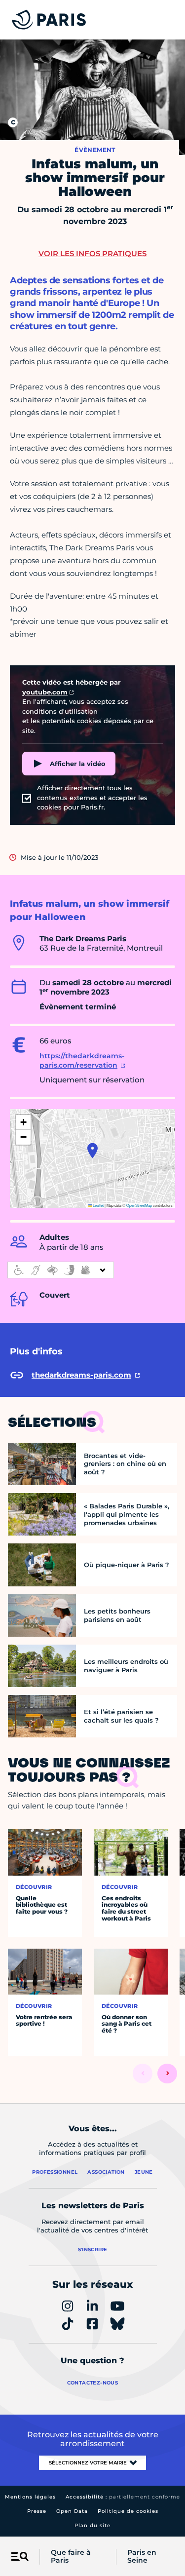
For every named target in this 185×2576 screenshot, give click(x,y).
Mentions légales (30, 2497)
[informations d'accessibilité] (61, 1270)
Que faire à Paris (71, 2557)
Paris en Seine (142, 2557)
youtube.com (45, 692)
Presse (37, 2511)
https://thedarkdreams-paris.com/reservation (82, 1061)
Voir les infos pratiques (92, 253)
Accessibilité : (123, 2497)
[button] (92, 1151)
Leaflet (98, 1205)
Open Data (72, 2511)
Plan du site (92, 2525)
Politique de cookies (128, 2511)
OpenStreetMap (139, 1205)
